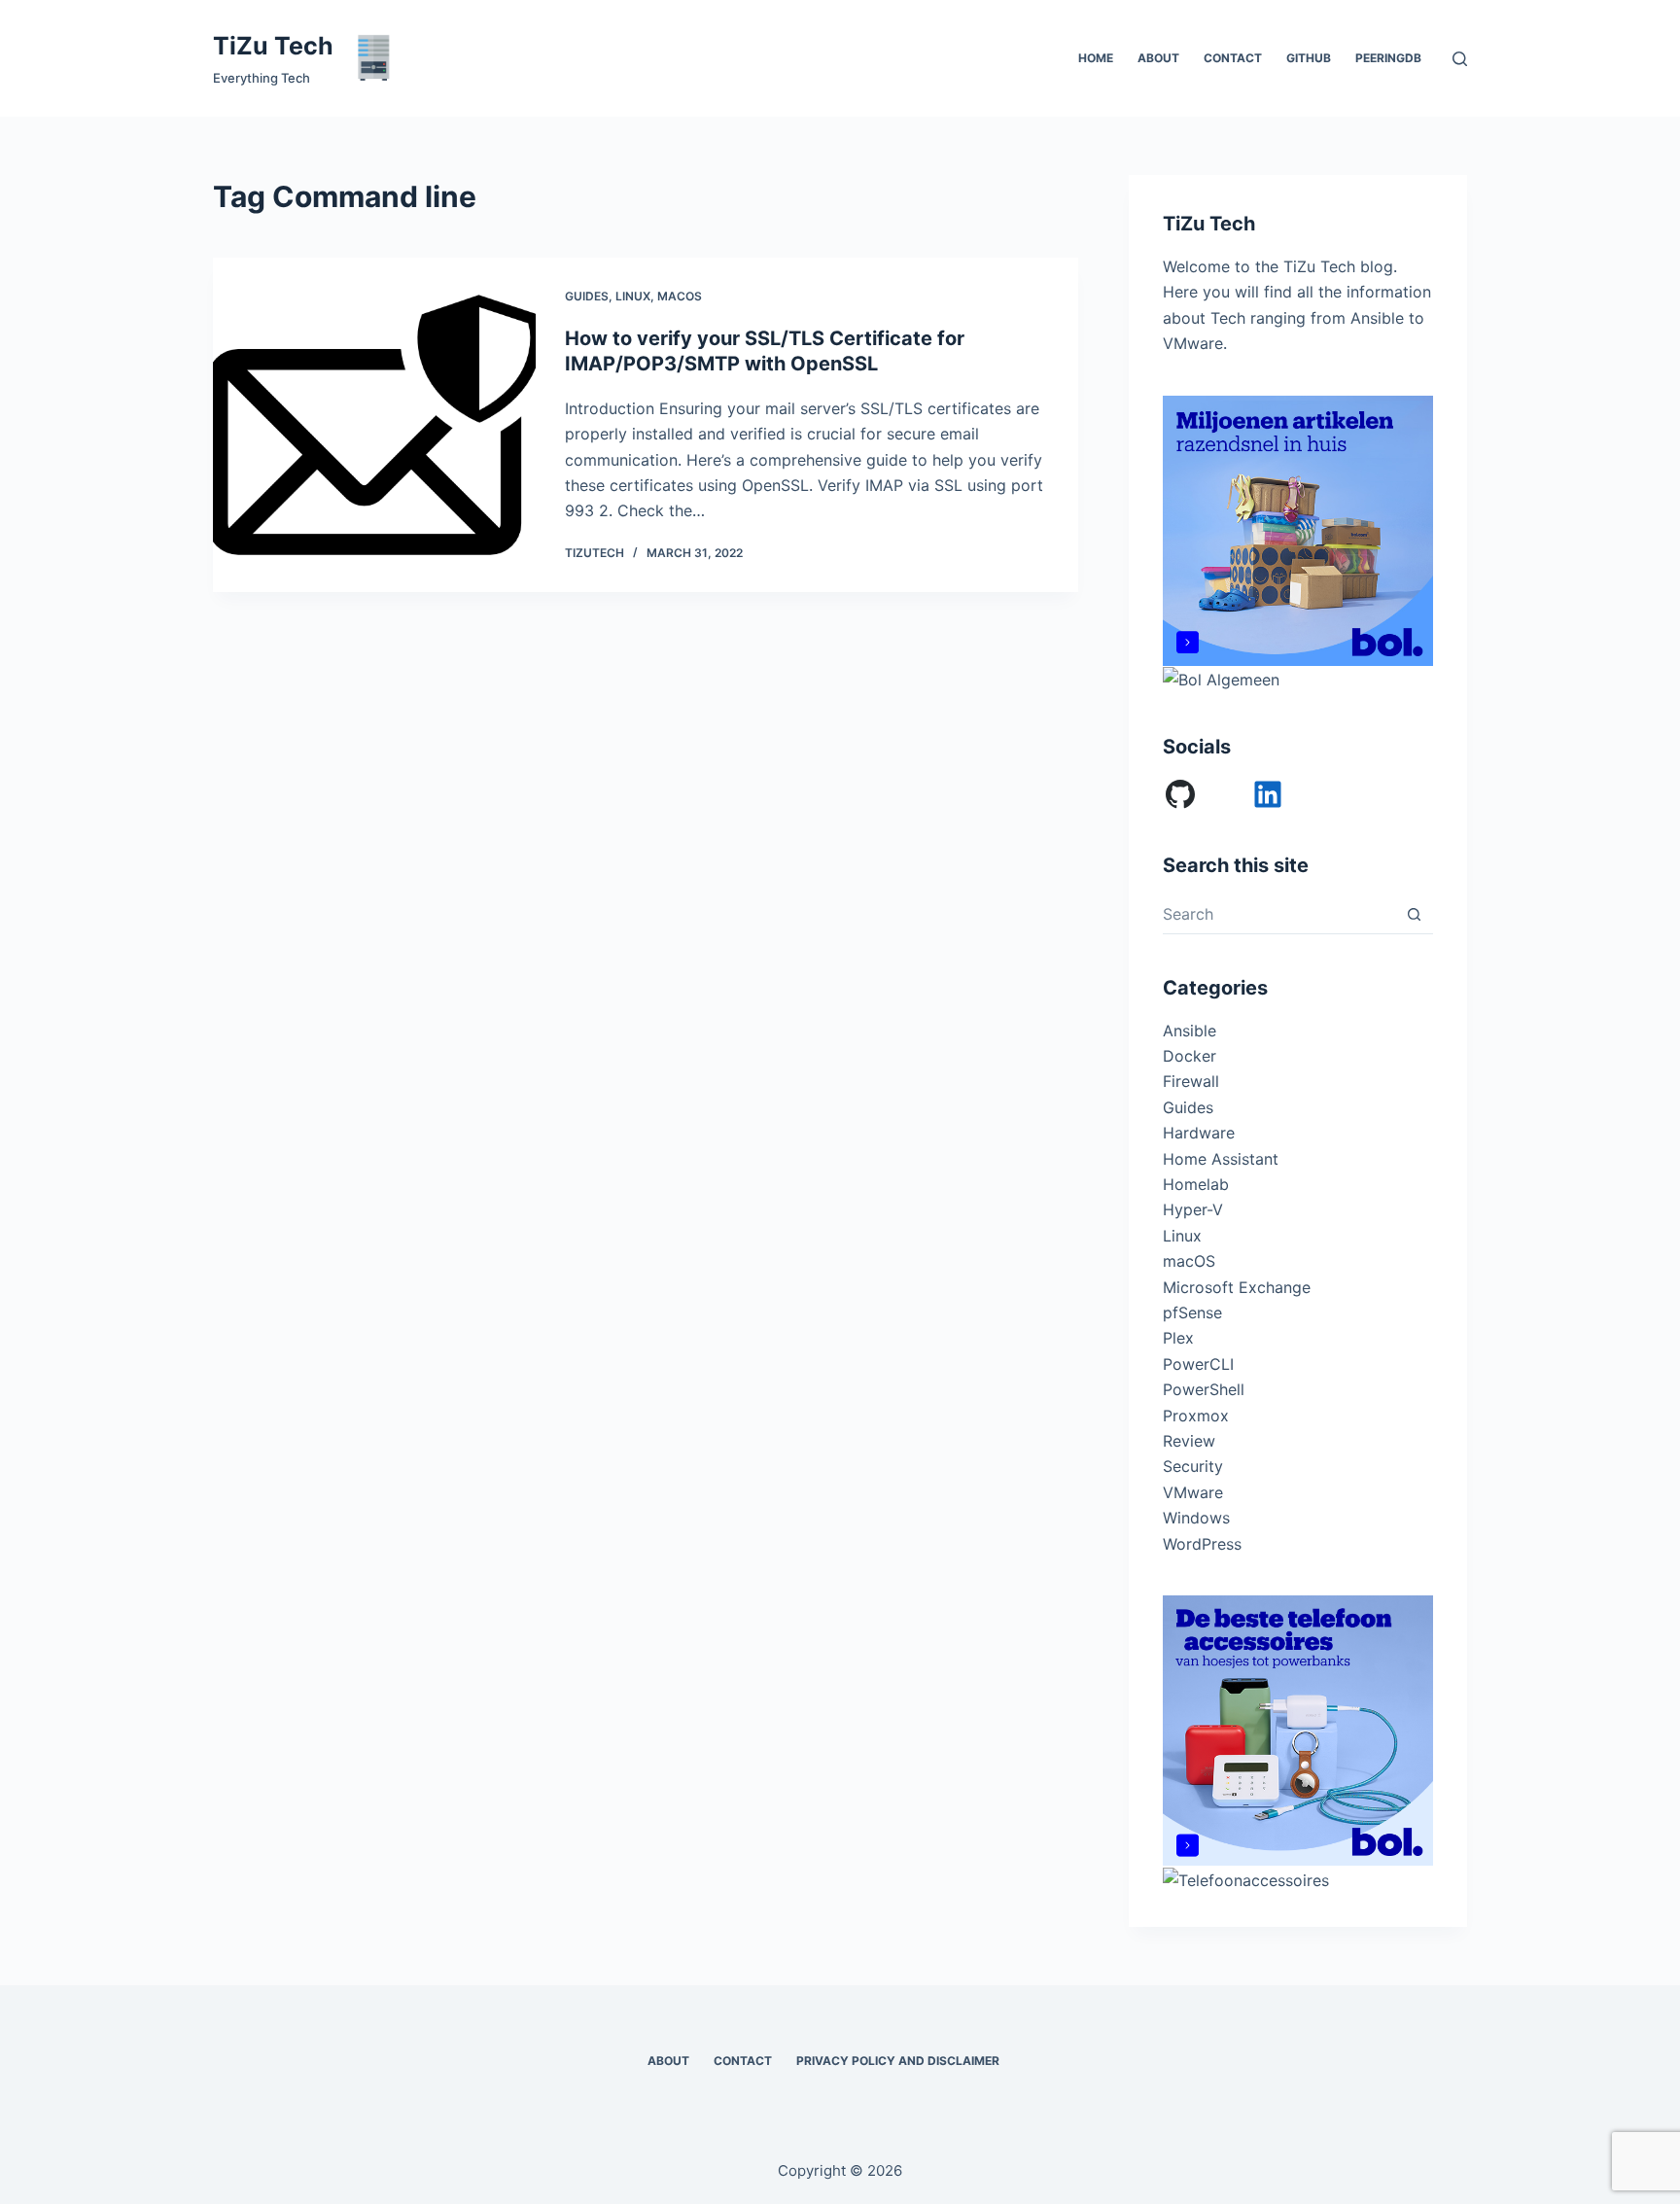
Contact (1233, 58)
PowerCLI (1198, 1364)
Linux (633, 296)
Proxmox (1196, 1416)
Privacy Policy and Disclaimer (898, 2061)
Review (1189, 1441)
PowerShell (1204, 1389)
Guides (587, 296)
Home (1096, 58)
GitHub (1309, 58)
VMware (1193, 1492)
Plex (1178, 1338)
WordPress (1202, 1544)
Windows (1196, 1518)
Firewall (1191, 1081)
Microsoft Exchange (1237, 1287)
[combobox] (1279, 914)
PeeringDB (1388, 58)
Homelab (1196, 1184)
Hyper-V (1193, 1209)
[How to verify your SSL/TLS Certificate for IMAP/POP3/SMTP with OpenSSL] (374, 425)
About (1158, 58)
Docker (1190, 1056)
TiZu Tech (273, 46)
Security (1193, 1466)
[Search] (1460, 59)
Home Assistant (1221, 1159)
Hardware (1199, 1133)
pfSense (1192, 1312)
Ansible (1190, 1031)
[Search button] (1414, 914)
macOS (680, 296)
